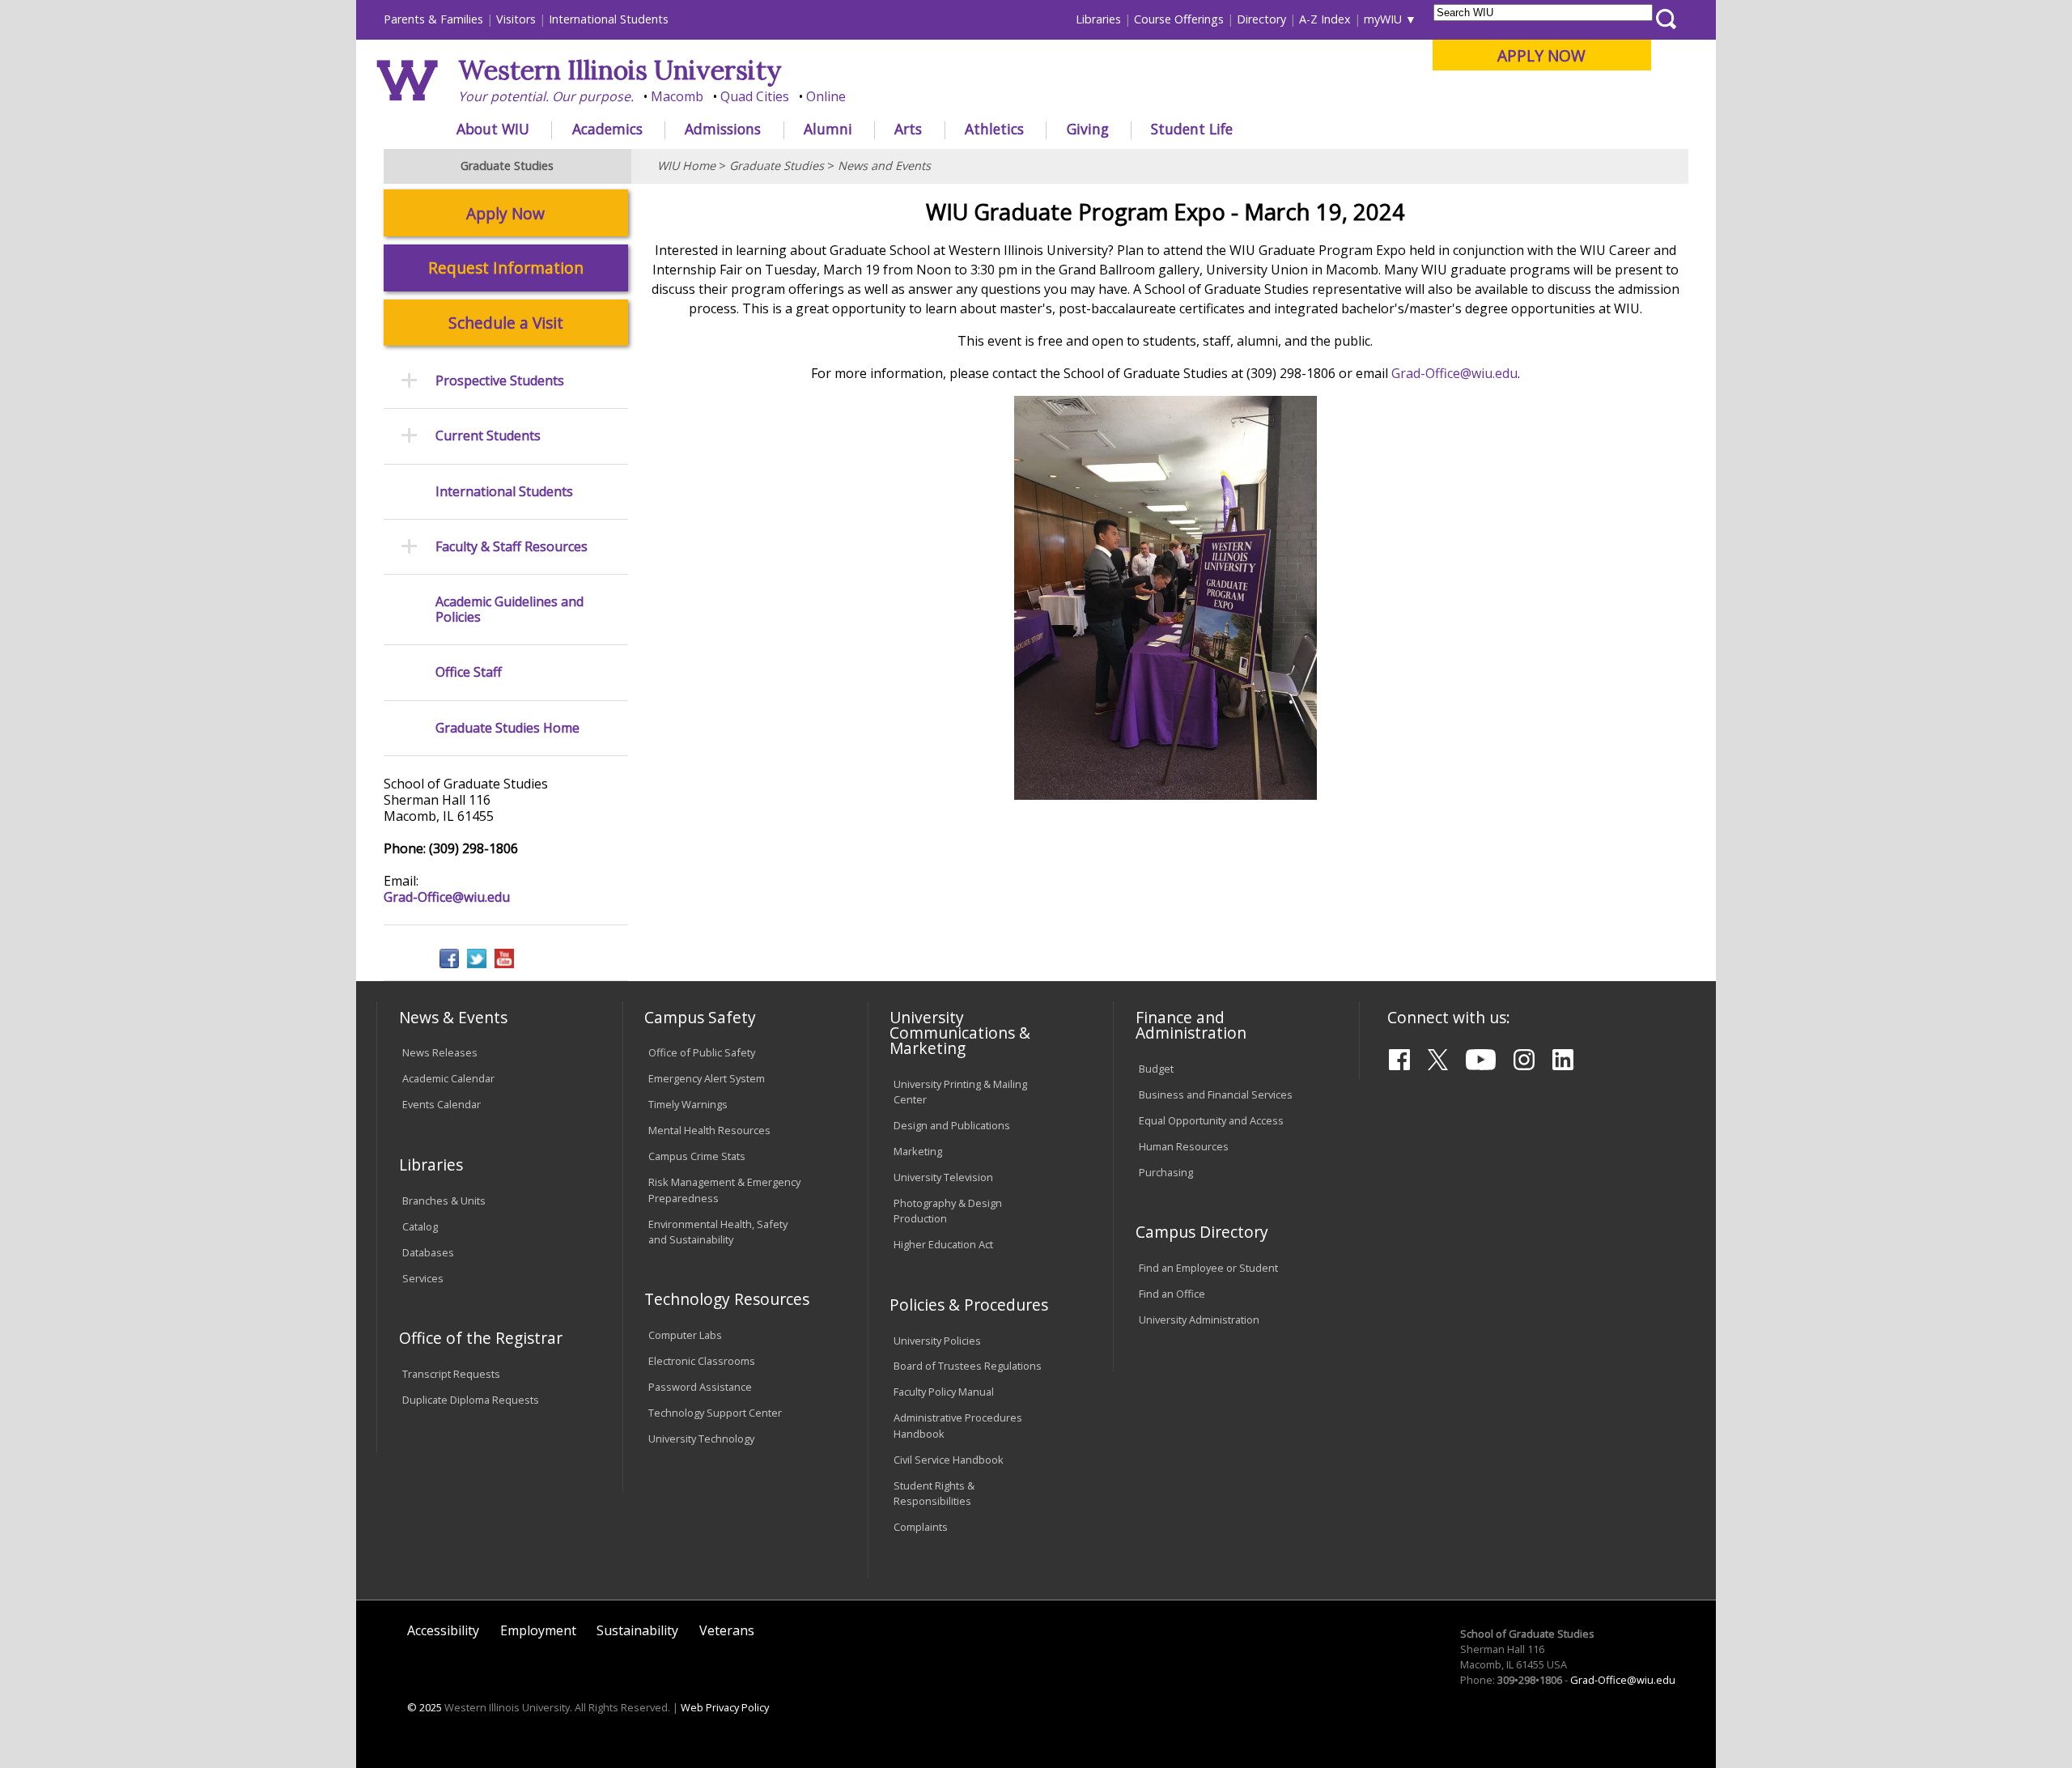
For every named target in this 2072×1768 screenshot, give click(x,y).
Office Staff (469, 672)
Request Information (506, 268)
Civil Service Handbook (949, 1460)
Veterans (727, 1630)
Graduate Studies (777, 166)
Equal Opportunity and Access (1211, 1120)
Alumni (828, 129)
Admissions (723, 129)
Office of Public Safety (702, 1052)
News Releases (440, 1052)
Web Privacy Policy (725, 1707)
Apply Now (505, 213)
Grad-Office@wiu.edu (1454, 373)
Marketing (918, 1151)
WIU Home (686, 166)
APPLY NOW (1541, 55)
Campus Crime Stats (697, 1156)
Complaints (921, 1527)
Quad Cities (755, 96)
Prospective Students (500, 381)
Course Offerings (1179, 19)
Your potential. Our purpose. (546, 96)
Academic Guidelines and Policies (510, 610)
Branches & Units (444, 1201)
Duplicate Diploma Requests (471, 1400)
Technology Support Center (715, 1413)
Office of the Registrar (481, 1338)
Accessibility (443, 1630)
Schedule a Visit (506, 323)
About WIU (493, 129)
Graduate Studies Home (507, 728)
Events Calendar (442, 1104)
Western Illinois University (620, 70)
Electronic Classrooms (702, 1361)
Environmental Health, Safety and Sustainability (718, 1232)
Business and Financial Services (1216, 1094)
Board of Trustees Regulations (968, 1366)
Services (423, 1278)
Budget (1156, 1069)
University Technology (701, 1439)
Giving (1088, 129)
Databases (428, 1252)
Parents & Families (433, 19)
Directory (1261, 19)
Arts (908, 129)
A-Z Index (1325, 19)
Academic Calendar (448, 1078)
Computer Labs (685, 1335)
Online (826, 96)
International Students (609, 19)
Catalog (420, 1226)
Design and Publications (952, 1125)
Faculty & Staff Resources (512, 547)
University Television (943, 1177)
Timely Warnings (688, 1104)
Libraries (1098, 19)
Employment (538, 1630)
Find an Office (1172, 1294)
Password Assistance (700, 1387)
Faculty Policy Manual (944, 1392)
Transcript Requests (451, 1374)
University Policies (937, 1341)
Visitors (516, 19)
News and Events (884, 166)
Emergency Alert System (707, 1078)
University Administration (1199, 1320)
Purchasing (1166, 1172)
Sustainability (637, 1630)
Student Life (1192, 129)
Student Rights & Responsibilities (934, 1493)
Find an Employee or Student (1208, 1268)
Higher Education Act (943, 1244)
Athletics (994, 129)
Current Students (488, 436)
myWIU (1383, 19)
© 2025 (425, 1707)
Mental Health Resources (709, 1130)
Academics (607, 129)
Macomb (677, 96)
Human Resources (1184, 1146)
